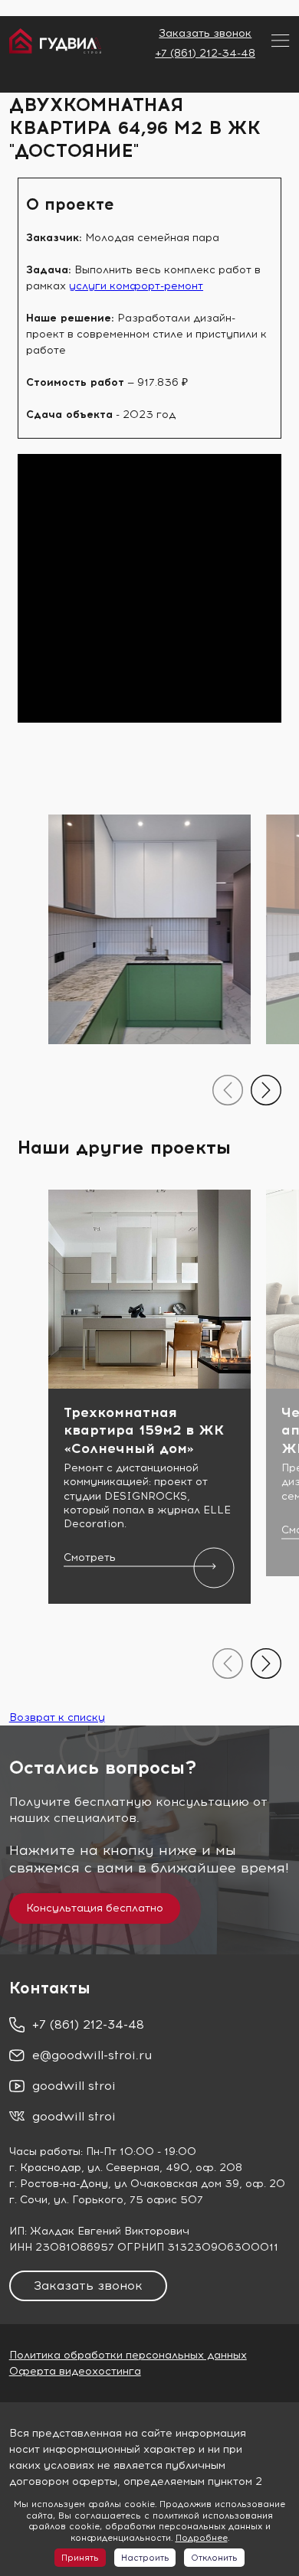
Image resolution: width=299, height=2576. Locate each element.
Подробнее (202, 2538)
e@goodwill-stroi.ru (92, 2055)
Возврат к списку (57, 1717)
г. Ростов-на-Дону (59, 2184)
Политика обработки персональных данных (128, 2355)
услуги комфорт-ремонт (136, 286)
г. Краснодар (45, 2168)
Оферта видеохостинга (75, 2371)
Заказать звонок (205, 33)
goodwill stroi (74, 2086)
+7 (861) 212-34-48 (205, 53)
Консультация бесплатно (95, 1908)
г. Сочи (28, 2200)
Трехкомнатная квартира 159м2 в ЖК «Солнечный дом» (144, 1430)
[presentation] (228, 1090)
